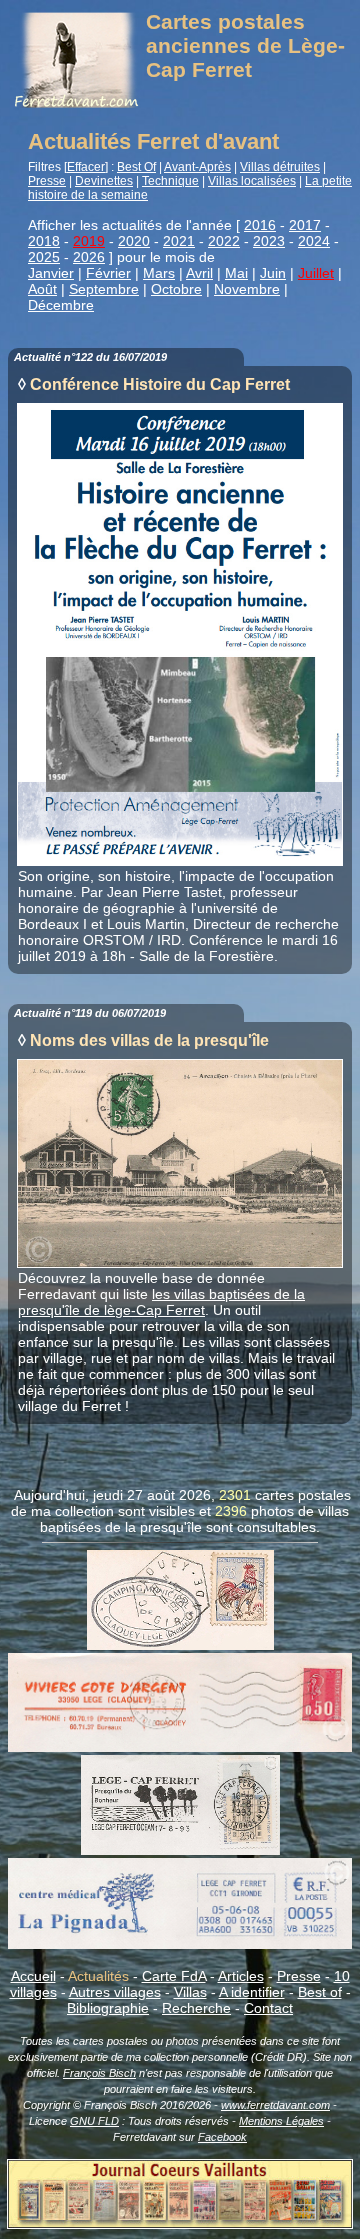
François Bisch (99, 2073)
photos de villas (300, 1511)
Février (108, 273)
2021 (179, 241)
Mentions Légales (281, 2121)
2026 (89, 257)
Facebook (222, 2137)
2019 (89, 241)
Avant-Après (197, 167)
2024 (314, 241)
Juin (273, 273)
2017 (305, 225)
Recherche (196, 2008)
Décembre (61, 305)
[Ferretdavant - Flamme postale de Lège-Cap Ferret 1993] (180, 1850)
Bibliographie (108, 2008)
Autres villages (115, 1992)
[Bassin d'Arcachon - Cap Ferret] (180, 1262)
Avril (199, 273)
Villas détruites (280, 167)
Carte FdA (174, 1976)
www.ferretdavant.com (275, 2105)
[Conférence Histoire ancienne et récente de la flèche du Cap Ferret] (180, 860)
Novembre (247, 289)
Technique (170, 181)
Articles (241, 1976)
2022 (224, 241)
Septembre (104, 289)
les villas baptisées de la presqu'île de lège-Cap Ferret (161, 1302)
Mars (159, 273)
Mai (236, 273)
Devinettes (104, 181)
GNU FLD (94, 2121)
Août (42, 289)
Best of (320, 1992)
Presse (47, 181)
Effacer (86, 167)
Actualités (98, 1976)
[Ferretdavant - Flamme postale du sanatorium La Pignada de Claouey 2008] (180, 1944)
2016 (260, 225)
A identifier (252, 1992)
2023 (269, 241)
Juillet (316, 273)
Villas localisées (252, 181)
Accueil (33, 1976)
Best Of (136, 167)
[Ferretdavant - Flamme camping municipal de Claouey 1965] (180, 1645)
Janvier (51, 273)
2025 (44, 257)
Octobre (176, 289)
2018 (44, 241)
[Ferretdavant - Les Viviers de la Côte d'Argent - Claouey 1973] (180, 1747)
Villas (190, 1992)
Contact (268, 2008)
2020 (134, 241)
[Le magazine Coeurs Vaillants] (180, 2223)
